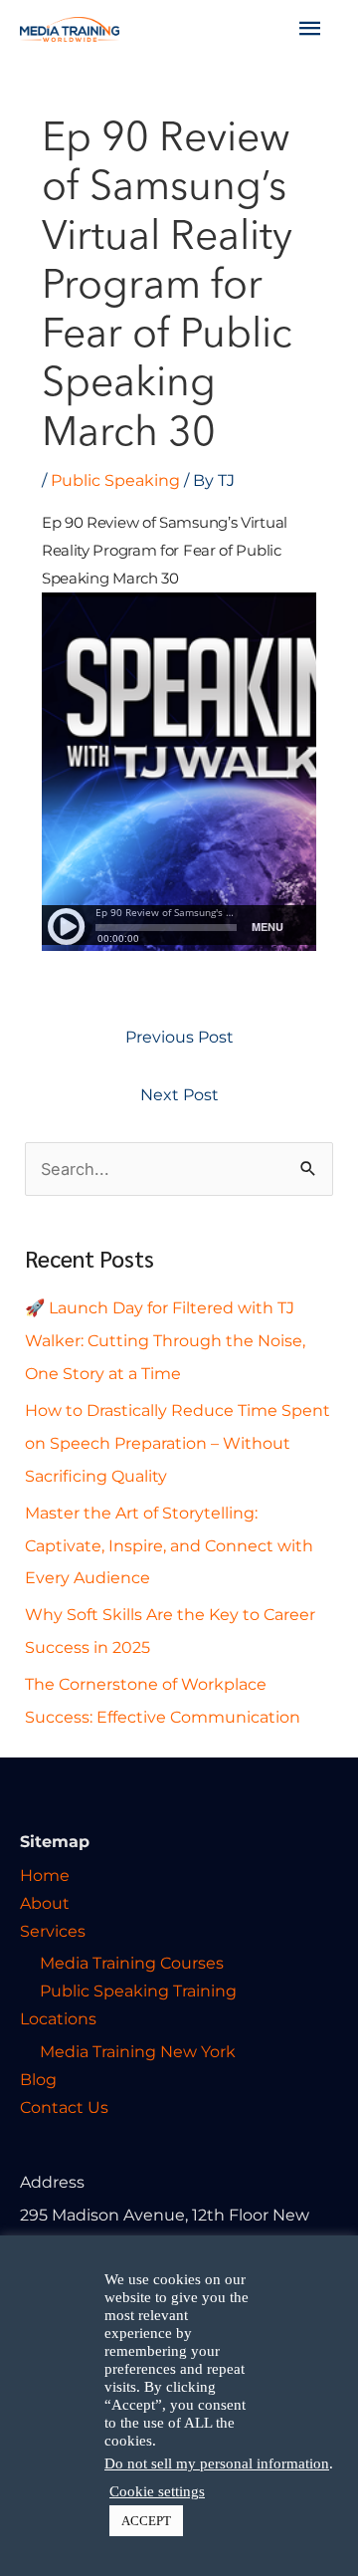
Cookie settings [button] (157, 2491)
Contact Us (64, 2107)
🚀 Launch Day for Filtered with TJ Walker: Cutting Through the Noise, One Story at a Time (165, 1340)
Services (53, 1931)
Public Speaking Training (138, 1991)
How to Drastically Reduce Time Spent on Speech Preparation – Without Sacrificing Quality (178, 1443)
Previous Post (179, 1037)
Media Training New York (138, 2051)
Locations (58, 2018)
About (45, 1903)
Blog (38, 2079)
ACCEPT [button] (146, 2521)
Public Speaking (115, 480)
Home (45, 1875)
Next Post (179, 1094)
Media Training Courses (132, 1963)
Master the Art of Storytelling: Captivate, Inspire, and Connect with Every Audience (169, 1545)
